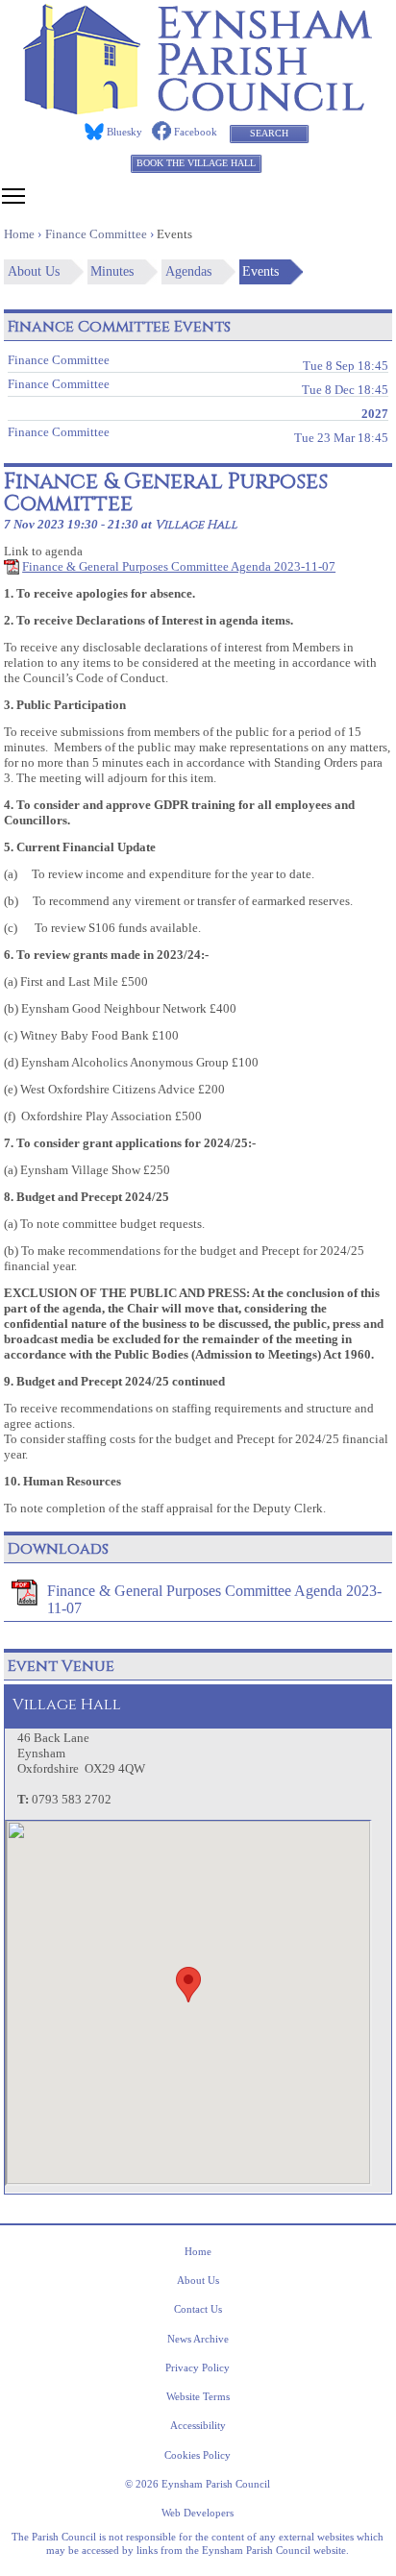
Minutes (112, 271)
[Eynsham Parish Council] (198, 109)
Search (269, 133)
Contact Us (198, 2309)
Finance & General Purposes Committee (166, 492)
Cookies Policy (198, 2455)
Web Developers (198, 2513)
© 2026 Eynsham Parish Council (198, 2484)
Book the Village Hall (196, 163)
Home (198, 2251)
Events (260, 271)
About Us (34, 271)
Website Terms (198, 2396)
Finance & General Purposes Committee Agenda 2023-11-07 (179, 567)
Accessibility (198, 2425)
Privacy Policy (198, 2367)
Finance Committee (198, 362)
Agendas (188, 271)
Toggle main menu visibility (13, 195)
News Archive (198, 2339)
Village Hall (196, 525)
